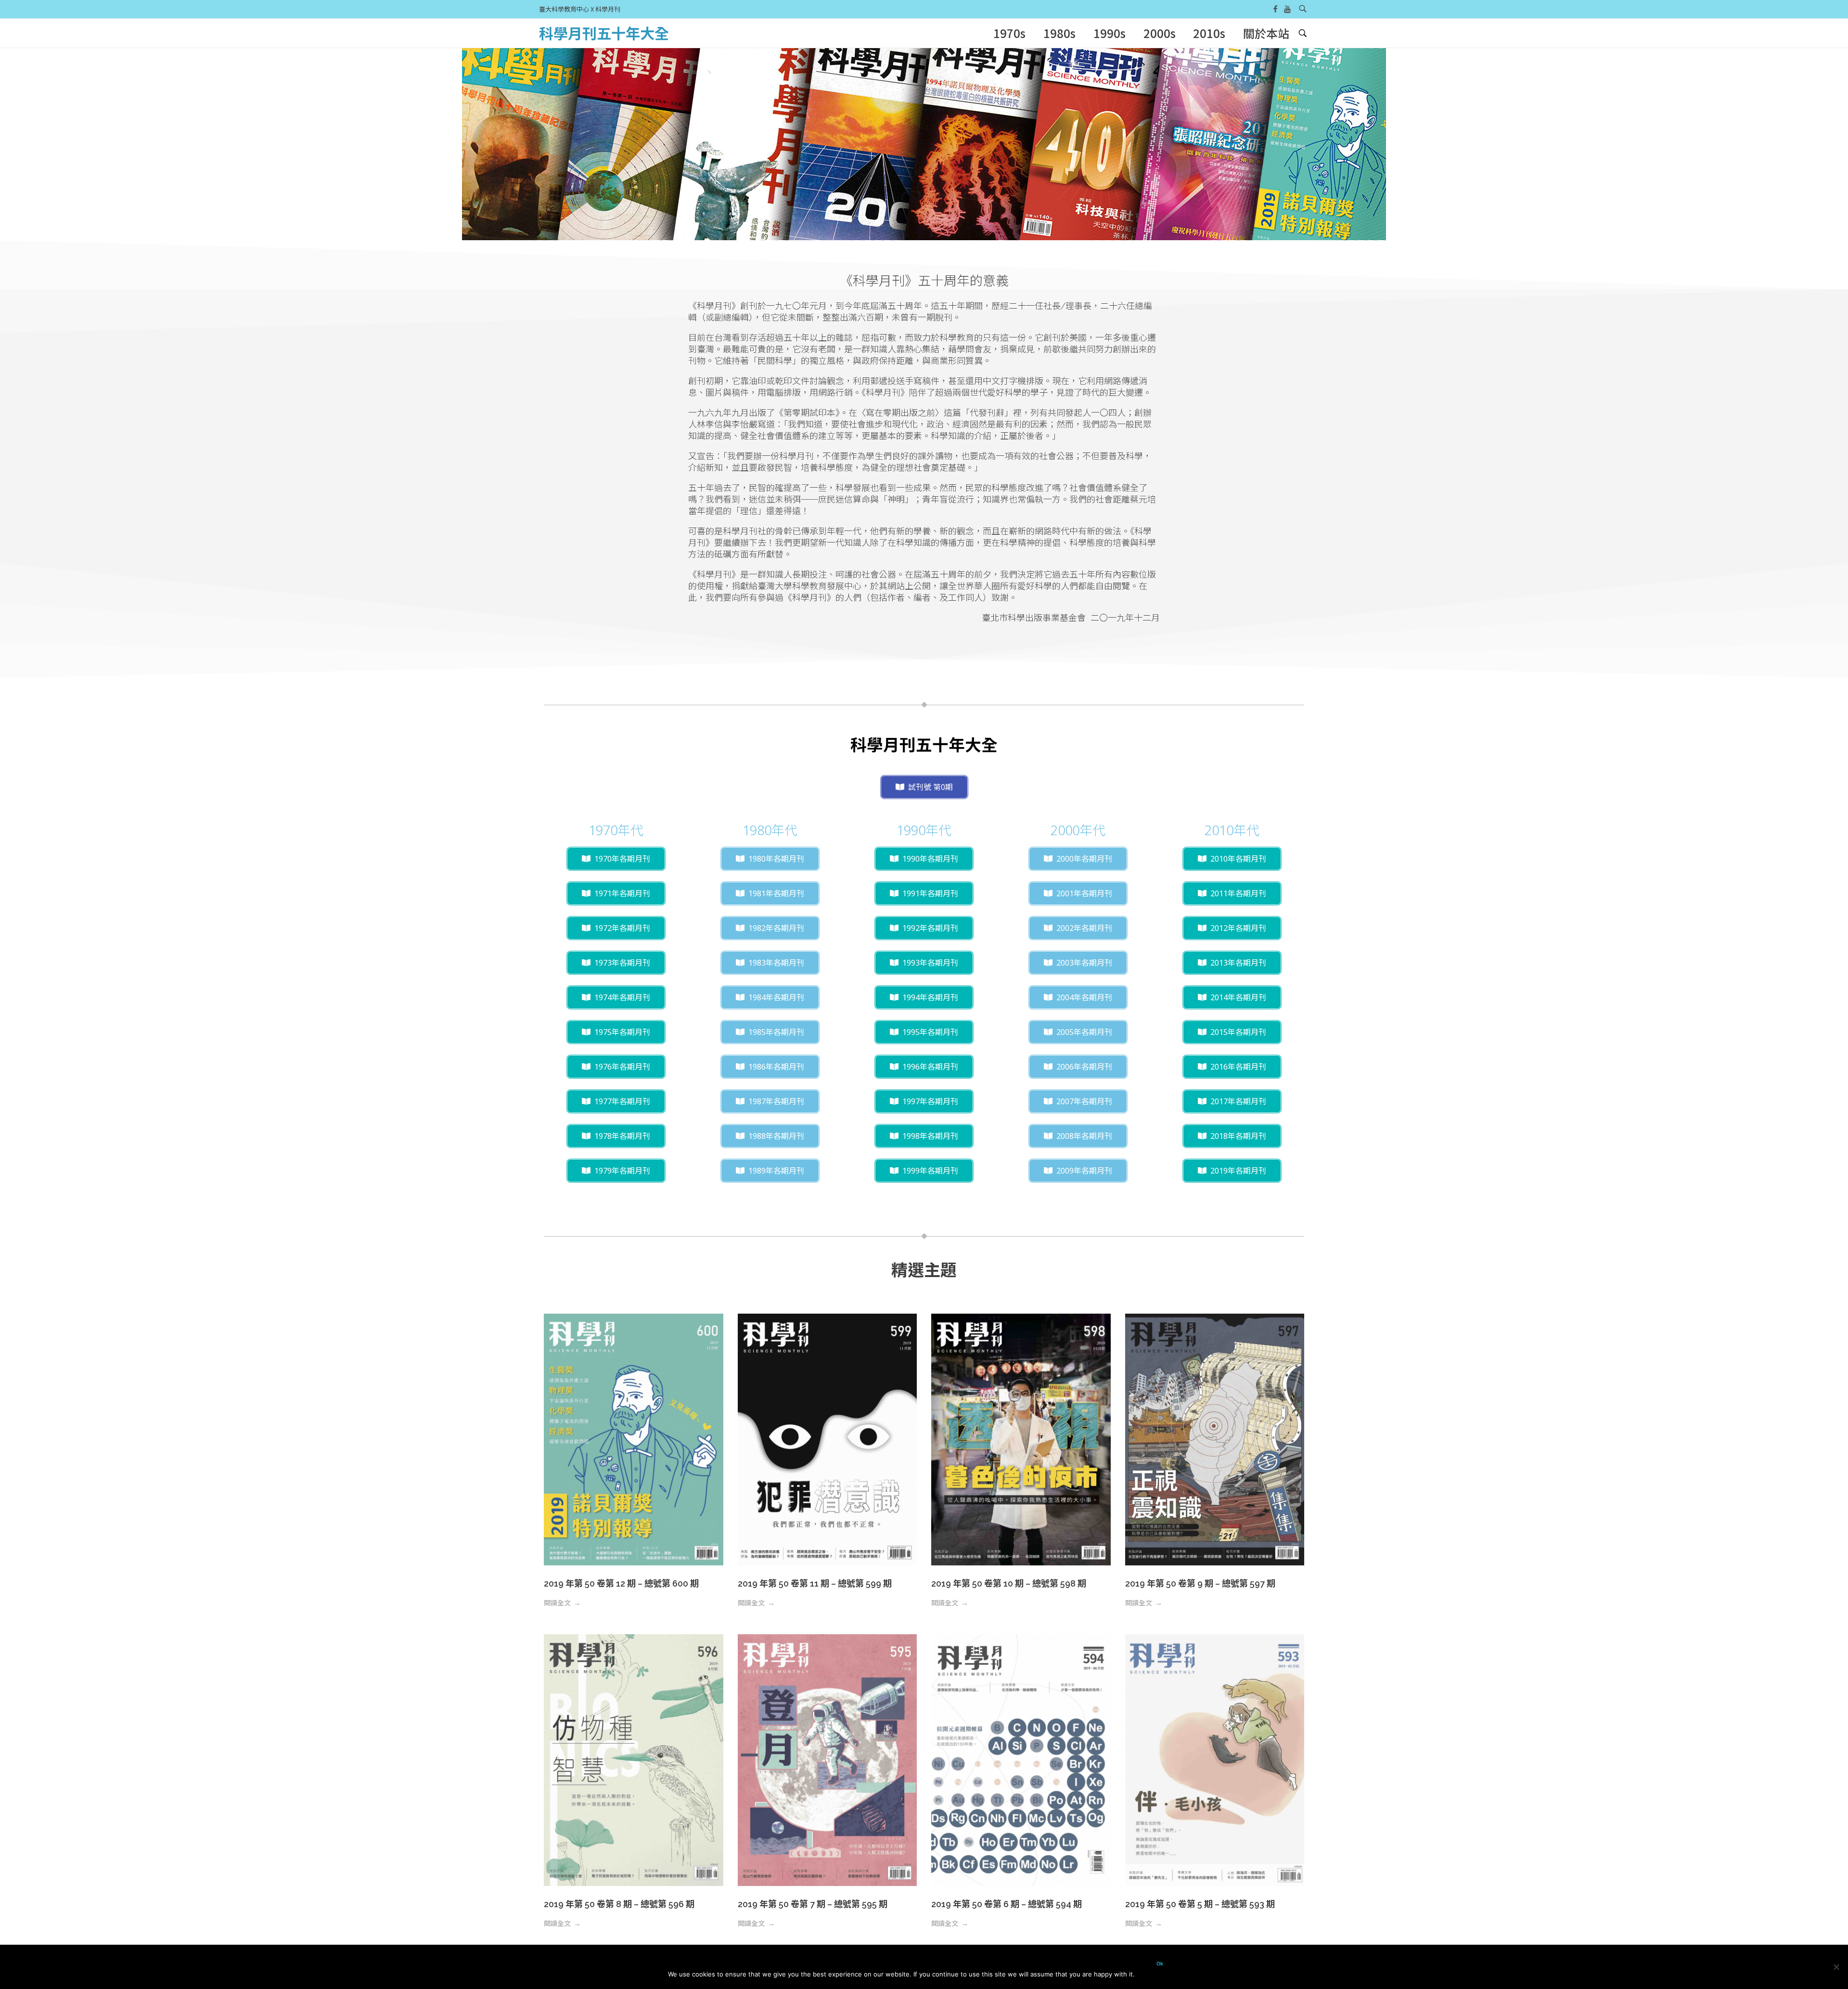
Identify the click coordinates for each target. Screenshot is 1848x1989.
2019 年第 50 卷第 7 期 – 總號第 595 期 (813, 1904)
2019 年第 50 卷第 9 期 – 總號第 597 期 (1200, 1583)
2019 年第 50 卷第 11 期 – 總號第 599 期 (815, 1583)
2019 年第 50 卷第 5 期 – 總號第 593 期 (1200, 1904)
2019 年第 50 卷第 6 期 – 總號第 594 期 (1007, 1904)
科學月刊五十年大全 (604, 33)
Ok (1160, 1964)
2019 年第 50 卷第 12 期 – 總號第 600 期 (621, 1583)
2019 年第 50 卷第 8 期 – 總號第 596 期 (619, 1904)
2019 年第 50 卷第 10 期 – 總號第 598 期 (1009, 1583)
